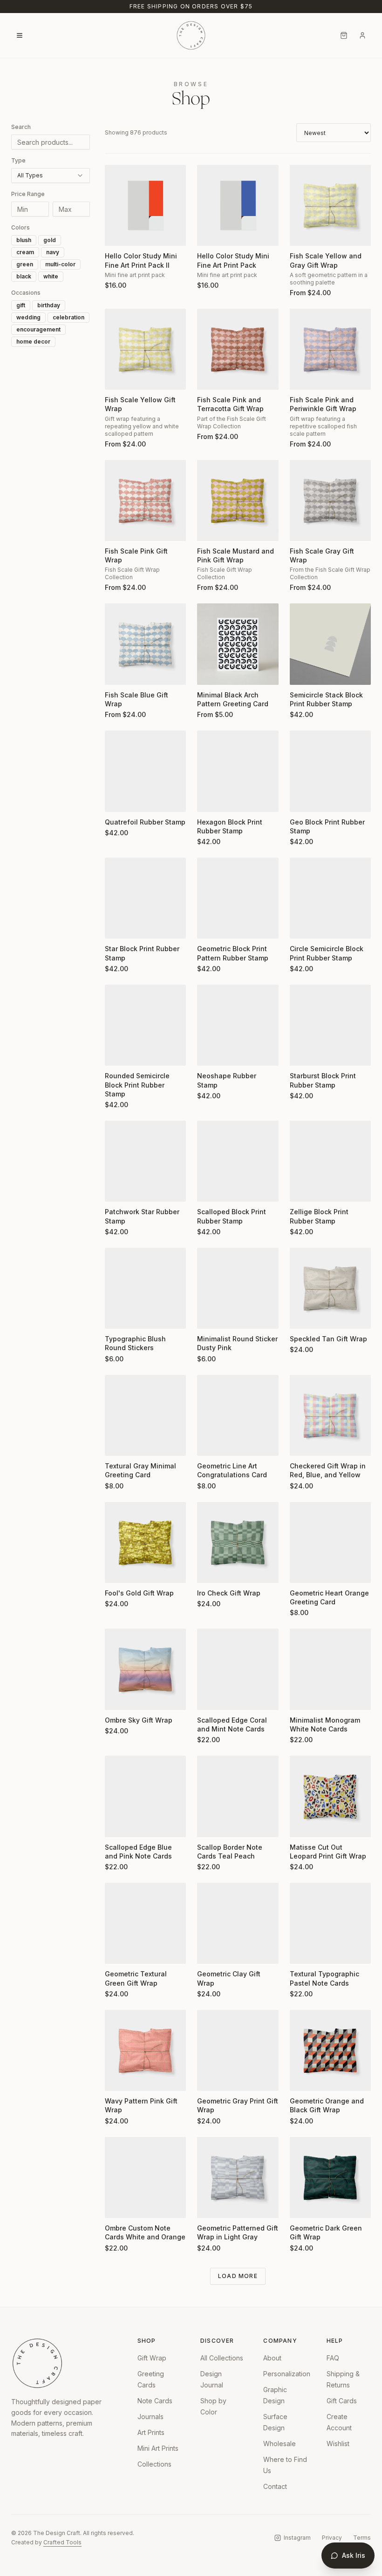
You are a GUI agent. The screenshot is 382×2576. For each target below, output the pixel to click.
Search (21, 127)
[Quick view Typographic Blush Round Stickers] (118, 1316)
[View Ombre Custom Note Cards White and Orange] (145, 2177)
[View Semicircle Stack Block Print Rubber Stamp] (330, 644)
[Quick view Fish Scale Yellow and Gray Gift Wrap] (303, 233)
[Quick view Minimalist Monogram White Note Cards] (303, 1697)
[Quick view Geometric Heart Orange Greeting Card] (303, 1570)
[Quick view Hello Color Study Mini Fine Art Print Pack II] (118, 233)
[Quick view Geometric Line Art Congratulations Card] (210, 1443)
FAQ (333, 2358)
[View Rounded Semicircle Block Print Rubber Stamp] (145, 1025)
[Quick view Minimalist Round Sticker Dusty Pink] (210, 1316)
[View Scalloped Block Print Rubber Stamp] (238, 1161)
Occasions (26, 293)
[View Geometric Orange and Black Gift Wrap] (330, 2050)
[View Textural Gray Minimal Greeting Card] (145, 1415)
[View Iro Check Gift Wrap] (238, 1542)
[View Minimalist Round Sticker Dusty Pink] (238, 1288)
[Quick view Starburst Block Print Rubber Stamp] (303, 1053)
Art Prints (151, 2432)
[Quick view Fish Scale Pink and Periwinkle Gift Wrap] (303, 377)
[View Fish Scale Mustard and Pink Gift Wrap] (238, 500)
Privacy (332, 2538)
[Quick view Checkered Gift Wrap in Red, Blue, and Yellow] (303, 1443)
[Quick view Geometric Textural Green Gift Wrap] (118, 1951)
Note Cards (155, 2401)
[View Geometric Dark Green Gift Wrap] (330, 2177)
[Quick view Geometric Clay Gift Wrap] (210, 1951)
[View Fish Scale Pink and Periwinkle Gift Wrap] (330, 349)
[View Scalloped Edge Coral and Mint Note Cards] (238, 1669)
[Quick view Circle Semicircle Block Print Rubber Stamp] (303, 926)
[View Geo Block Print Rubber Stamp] (330, 771)
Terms (362, 2538)
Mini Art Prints (158, 2448)
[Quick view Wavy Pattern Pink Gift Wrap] (118, 2078)
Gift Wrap (152, 2358)
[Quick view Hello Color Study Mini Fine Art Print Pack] (210, 233)
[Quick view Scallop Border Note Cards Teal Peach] (210, 1824)
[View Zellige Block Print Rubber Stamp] (330, 1161)
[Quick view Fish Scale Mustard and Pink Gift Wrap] (210, 528)
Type (18, 160)
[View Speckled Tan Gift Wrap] (330, 1288)
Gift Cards (342, 2401)
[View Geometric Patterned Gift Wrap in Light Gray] (238, 2177)
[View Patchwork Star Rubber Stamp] (145, 1161)
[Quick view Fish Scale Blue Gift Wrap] (118, 672)
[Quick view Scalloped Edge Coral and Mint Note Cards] (210, 1697)
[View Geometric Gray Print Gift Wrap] (238, 2050)
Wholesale (280, 2444)
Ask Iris (354, 2555)
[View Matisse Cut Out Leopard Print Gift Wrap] (330, 1796)
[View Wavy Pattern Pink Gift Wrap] (145, 2050)
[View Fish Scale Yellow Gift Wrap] (145, 349)
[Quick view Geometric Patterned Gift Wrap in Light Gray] (210, 2205)
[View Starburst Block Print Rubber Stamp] (330, 1025)
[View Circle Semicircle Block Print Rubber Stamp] (330, 898)
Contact (275, 2486)
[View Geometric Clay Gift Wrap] (238, 1923)
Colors (20, 227)
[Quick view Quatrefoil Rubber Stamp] (118, 799)
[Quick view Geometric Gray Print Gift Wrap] (210, 2078)
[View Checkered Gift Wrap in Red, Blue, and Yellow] (330, 1415)
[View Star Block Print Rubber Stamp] (145, 898)
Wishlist (338, 2444)
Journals (150, 2417)
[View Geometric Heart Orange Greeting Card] (330, 1542)
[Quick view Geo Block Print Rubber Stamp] (303, 799)
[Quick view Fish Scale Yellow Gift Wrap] (118, 377)
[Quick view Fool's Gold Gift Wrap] (118, 1570)
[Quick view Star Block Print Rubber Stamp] (118, 926)
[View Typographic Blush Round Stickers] (145, 1288)
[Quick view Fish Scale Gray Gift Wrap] (303, 528)
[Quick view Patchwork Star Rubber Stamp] (118, 1189)
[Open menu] (20, 35)
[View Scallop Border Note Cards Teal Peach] (238, 1796)
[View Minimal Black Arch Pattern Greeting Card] (238, 644)
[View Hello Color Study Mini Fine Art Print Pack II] (145, 205)
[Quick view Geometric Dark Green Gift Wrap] (303, 2205)
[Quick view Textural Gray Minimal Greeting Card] (118, 1443)
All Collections (222, 2358)
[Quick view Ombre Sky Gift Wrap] (118, 1697)
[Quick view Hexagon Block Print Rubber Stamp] (210, 799)
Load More (238, 2276)
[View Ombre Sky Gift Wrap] (145, 1669)
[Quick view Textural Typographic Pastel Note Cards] (303, 1951)
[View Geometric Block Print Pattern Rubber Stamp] (238, 898)
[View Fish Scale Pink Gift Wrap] (145, 500)
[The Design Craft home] (191, 35)
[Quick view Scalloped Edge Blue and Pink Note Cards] (118, 1824)
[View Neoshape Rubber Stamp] (238, 1025)
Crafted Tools (62, 2542)
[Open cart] (344, 35)
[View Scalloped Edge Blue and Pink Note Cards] (145, 1796)
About (272, 2358)
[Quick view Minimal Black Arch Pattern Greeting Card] (210, 672)
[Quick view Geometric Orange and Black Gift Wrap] (303, 2078)
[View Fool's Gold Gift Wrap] (145, 1542)
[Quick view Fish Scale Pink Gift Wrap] (118, 528)
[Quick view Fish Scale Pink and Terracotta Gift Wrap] (210, 377)
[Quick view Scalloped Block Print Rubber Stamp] (210, 1189)
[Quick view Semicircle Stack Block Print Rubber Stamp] (303, 672)
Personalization (287, 2374)
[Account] (362, 35)
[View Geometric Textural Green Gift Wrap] (145, 1923)
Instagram (297, 2538)
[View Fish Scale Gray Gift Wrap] (330, 500)
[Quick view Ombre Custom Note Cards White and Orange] (118, 2205)
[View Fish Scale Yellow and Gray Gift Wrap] (330, 205)
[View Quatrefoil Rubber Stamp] (145, 771)
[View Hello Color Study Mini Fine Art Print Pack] (238, 205)
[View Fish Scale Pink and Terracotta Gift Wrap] (238, 349)
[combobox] (51, 176)
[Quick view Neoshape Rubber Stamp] (210, 1053)
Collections (154, 2464)
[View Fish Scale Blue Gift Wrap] (145, 644)
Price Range (28, 194)
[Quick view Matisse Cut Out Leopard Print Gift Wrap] (303, 1824)
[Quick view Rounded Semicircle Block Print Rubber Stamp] (118, 1053)
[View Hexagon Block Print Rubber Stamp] (238, 771)
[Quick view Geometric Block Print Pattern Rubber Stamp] (210, 926)
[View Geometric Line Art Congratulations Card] (238, 1415)
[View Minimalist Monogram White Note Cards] (330, 1669)
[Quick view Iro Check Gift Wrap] (210, 1570)
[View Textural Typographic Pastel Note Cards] (330, 1923)
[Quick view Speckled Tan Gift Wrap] (303, 1316)
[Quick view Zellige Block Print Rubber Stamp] (303, 1189)
